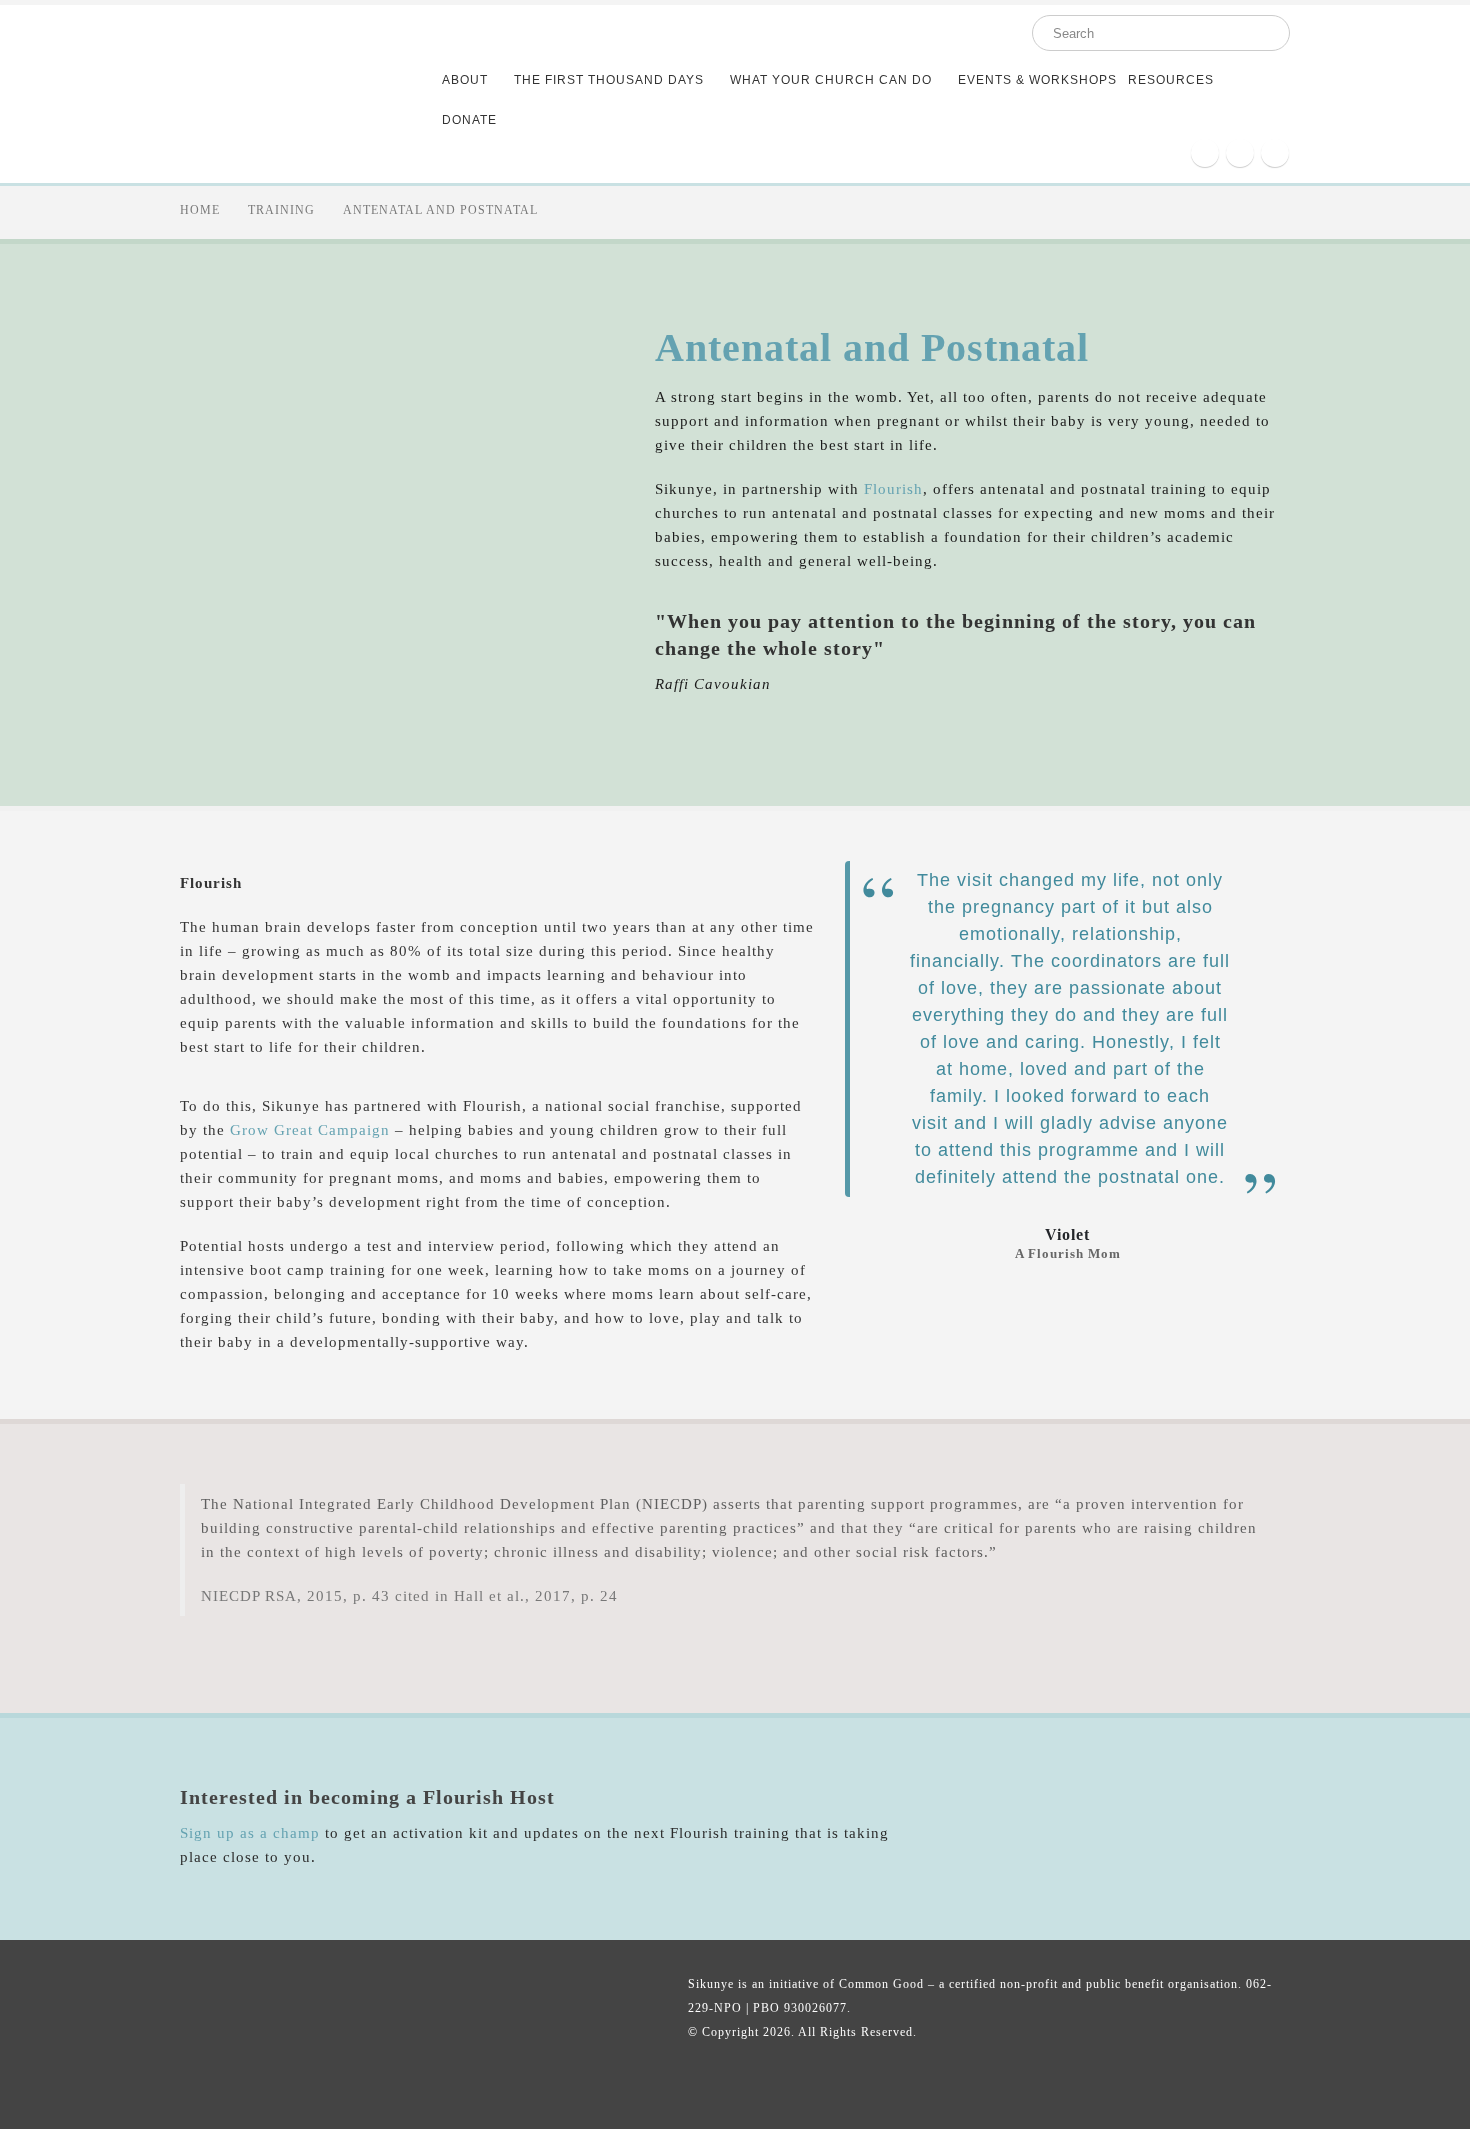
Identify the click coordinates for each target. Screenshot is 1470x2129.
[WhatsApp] (1275, 153)
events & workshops (1037, 80)
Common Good (881, 1984)
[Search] (1261, 33)
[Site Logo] (288, 94)
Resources (1171, 80)
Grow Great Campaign (310, 1130)
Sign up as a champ (250, 1833)
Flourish (893, 489)
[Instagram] (1240, 153)
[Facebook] (1205, 153)
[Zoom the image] (1115, 1780)
